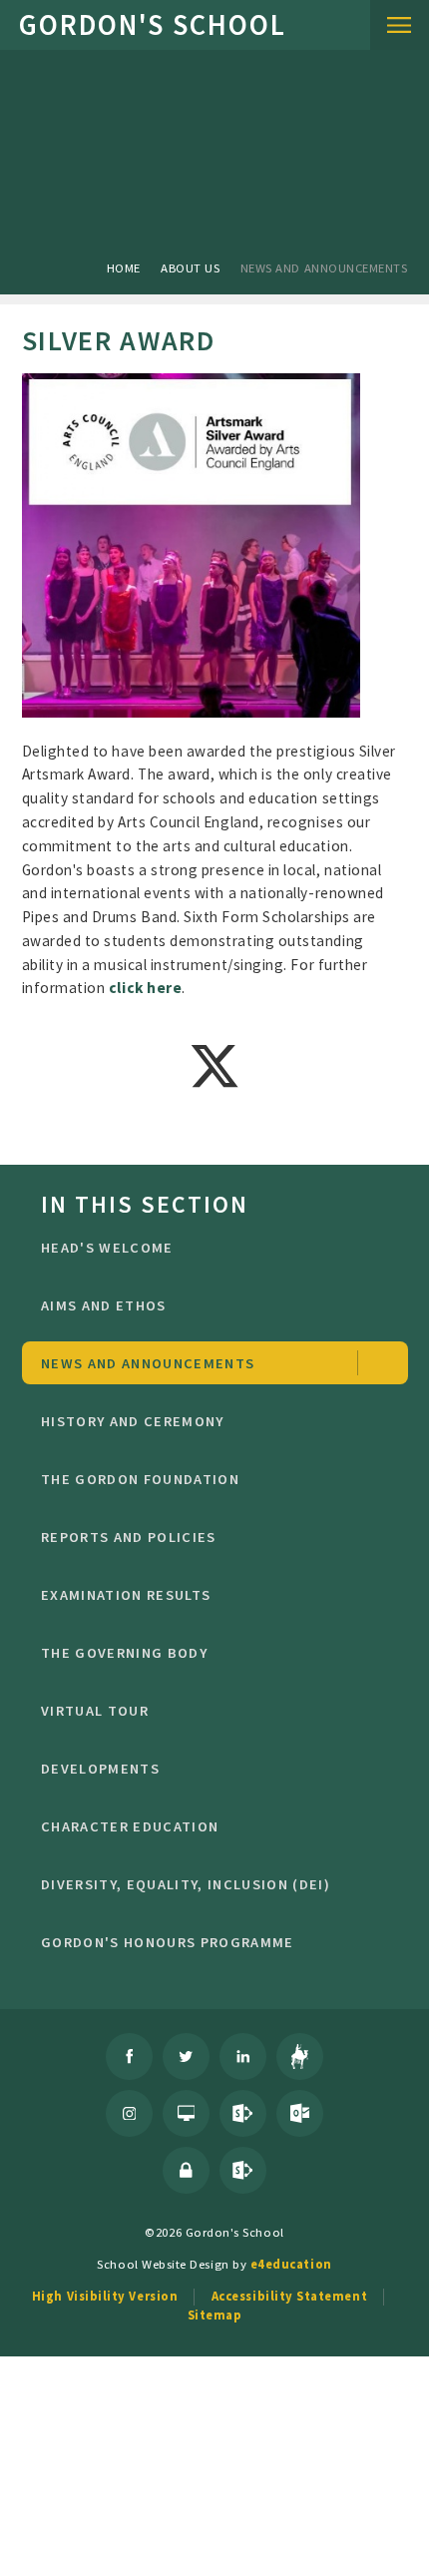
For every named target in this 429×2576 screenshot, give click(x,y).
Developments (100, 1769)
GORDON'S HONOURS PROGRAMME (168, 1942)
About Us (190, 267)
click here (145, 988)
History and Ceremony (133, 1421)
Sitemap (215, 2315)
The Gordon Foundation (140, 1479)
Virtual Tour (95, 1711)
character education (130, 1826)
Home (124, 267)
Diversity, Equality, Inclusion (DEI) (186, 1884)
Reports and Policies (129, 1537)
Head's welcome (107, 1248)
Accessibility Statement (289, 2296)
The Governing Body (124, 1653)
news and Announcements (324, 267)
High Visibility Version (105, 2296)
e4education (291, 2264)
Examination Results (126, 1595)
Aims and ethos (104, 1305)
